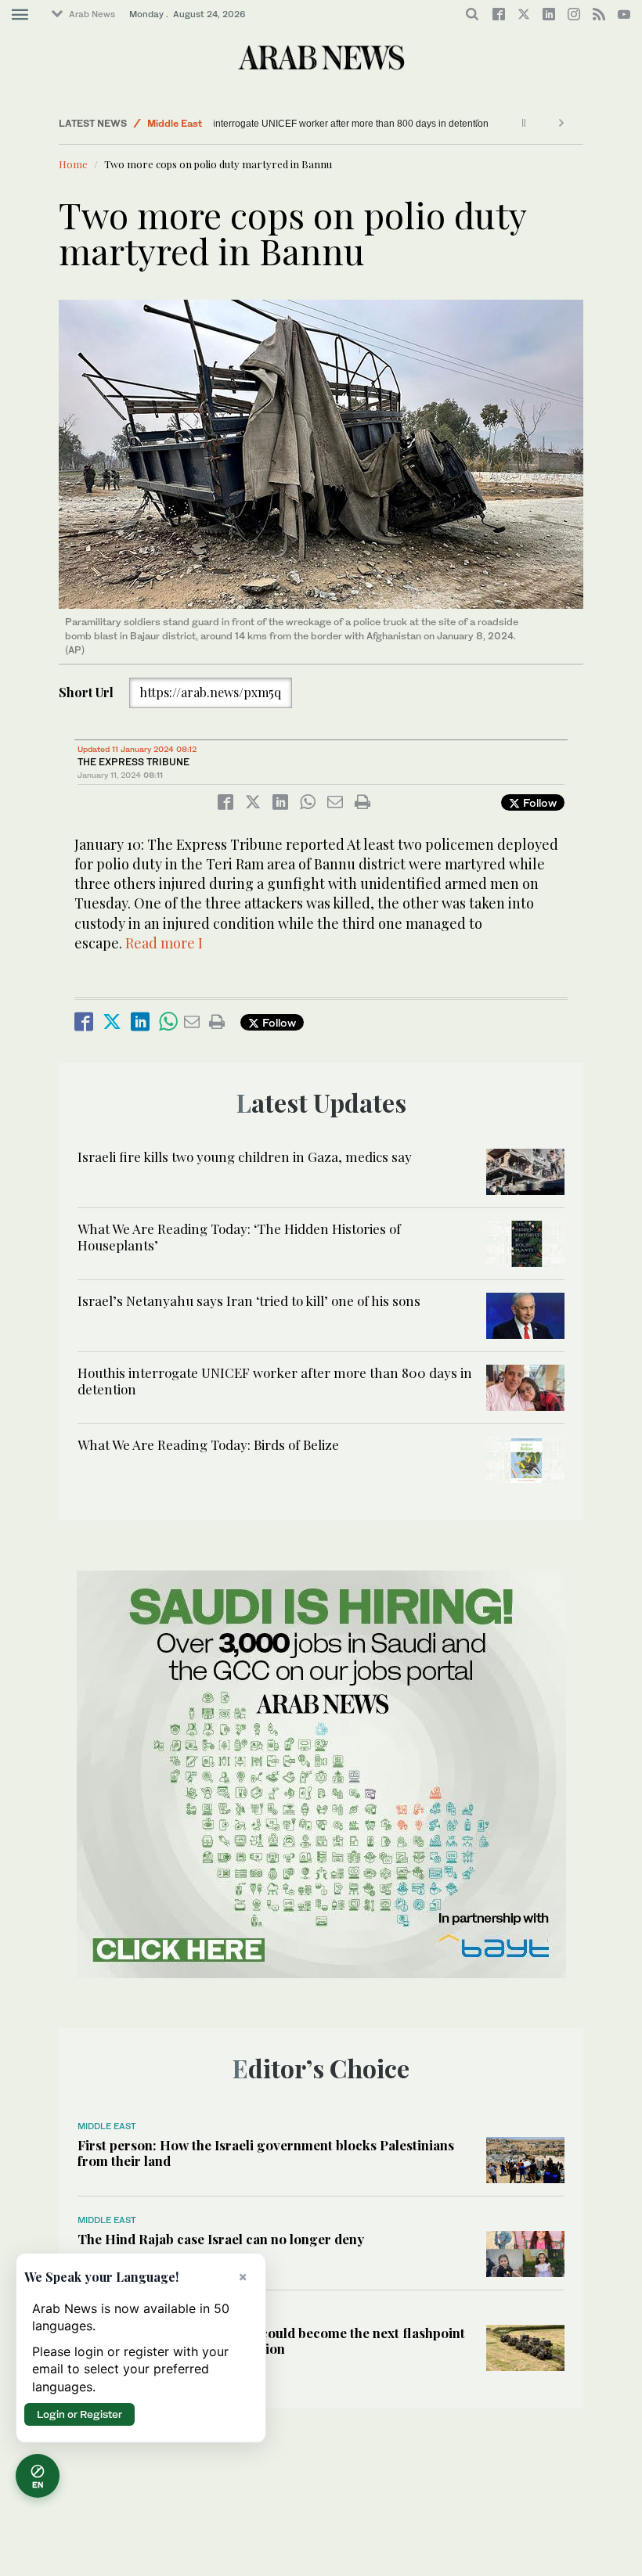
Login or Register (79, 2414)
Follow (538, 802)
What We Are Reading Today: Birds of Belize (208, 1445)
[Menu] (20, 15)
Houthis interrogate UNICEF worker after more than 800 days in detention (377, 124)
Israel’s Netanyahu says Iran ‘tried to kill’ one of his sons (249, 1301)
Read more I (164, 943)
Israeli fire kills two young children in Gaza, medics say (245, 1157)
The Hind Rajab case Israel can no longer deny (221, 2239)
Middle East (175, 123)
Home (73, 164)
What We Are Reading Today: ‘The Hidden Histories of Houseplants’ (239, 1236)
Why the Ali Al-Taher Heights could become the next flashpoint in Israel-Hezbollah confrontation (271, 2340)
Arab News (92, 14)
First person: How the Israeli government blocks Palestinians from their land (266, 2153)
